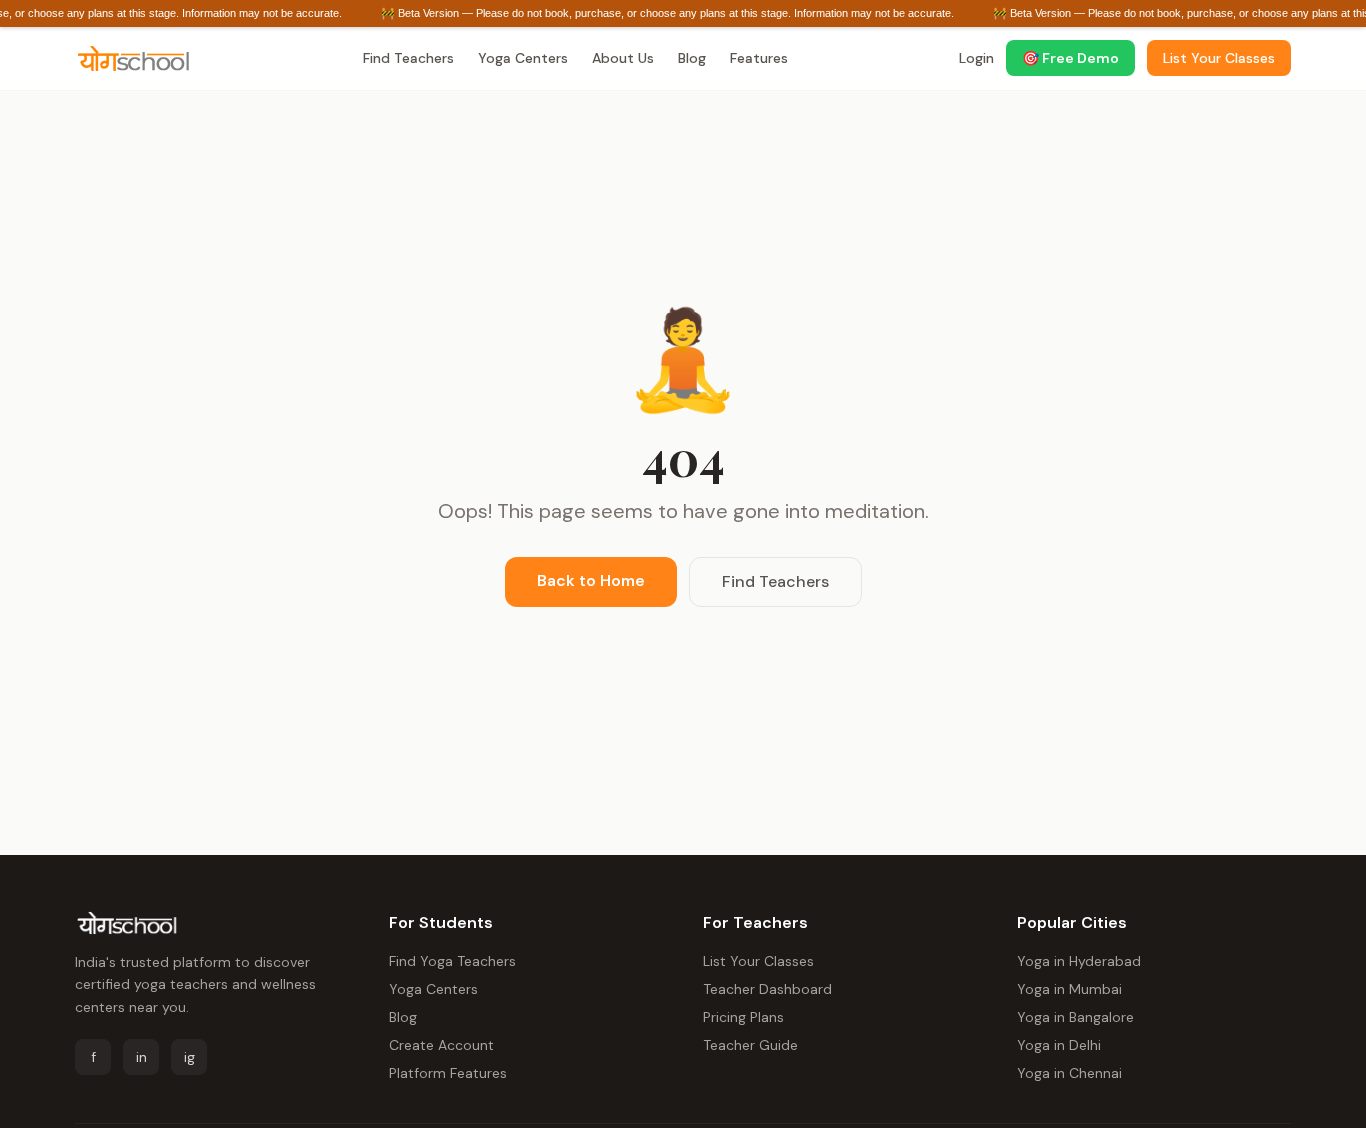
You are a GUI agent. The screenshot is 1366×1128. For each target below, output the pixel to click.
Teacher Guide (750, 1045)
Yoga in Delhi (1059, 1045)
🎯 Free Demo (1070, 58)
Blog (692, 58)
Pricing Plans (743, 1017)
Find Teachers (408, 58)
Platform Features (448, 1073)
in (141, 1057)
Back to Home (591, 580)
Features (759, 58)
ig (189, 1057)
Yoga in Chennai (1069, 1073)
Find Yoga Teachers (452, 961)
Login (976, 58)
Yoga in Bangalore (1075, 1017)
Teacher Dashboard (767, 989)
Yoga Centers (523, 58)
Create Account (441, 1045)
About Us (623, 58)
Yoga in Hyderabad (1079, 961)
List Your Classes (758, 961)
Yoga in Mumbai (1069, 989)
